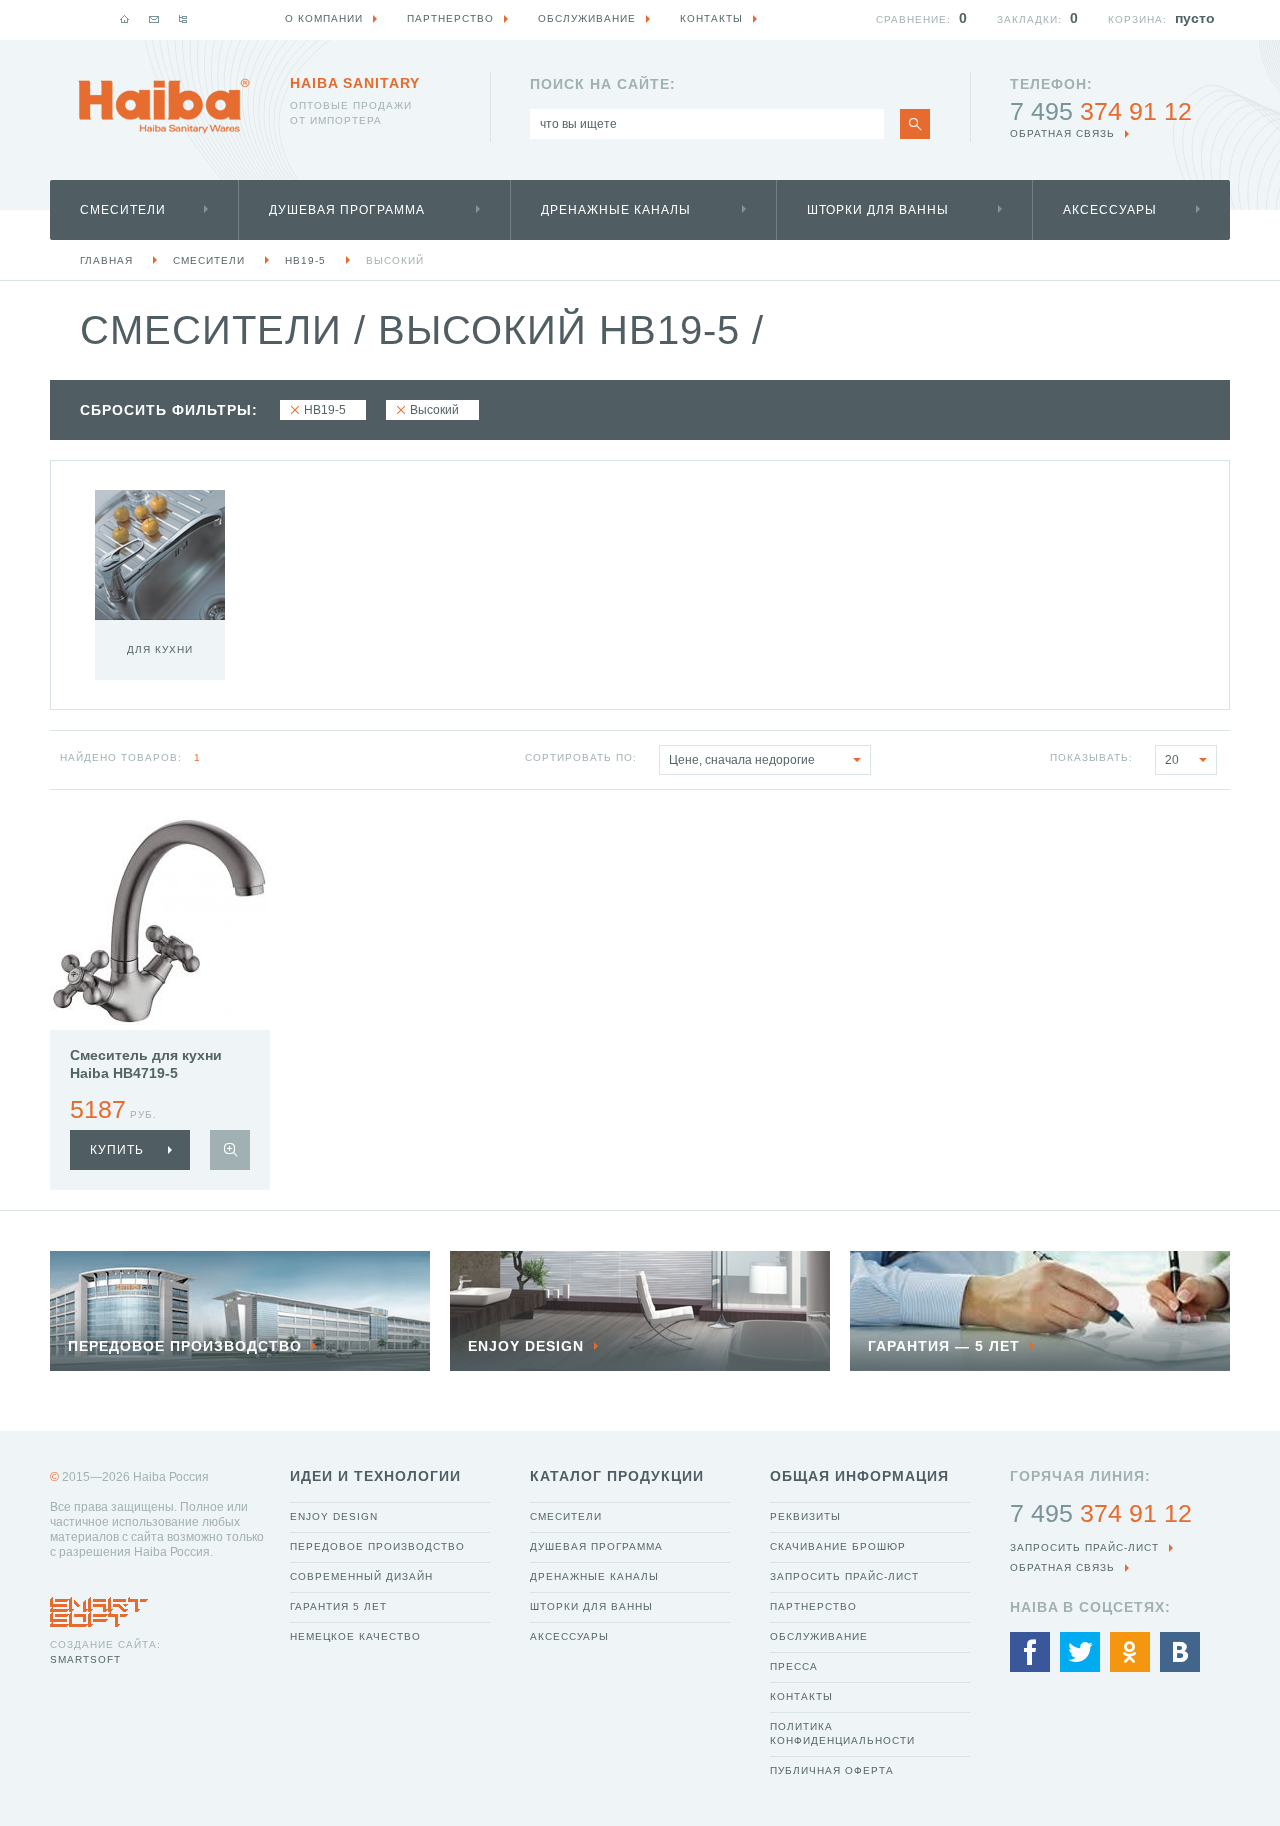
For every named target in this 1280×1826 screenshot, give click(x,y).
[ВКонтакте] (1180, 1652)
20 (1172, 760)
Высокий (395, 260)
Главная (106, 260)
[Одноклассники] (1130, 1652)
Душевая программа (347, 210)
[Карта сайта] (183, 19)
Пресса (794, 1666)
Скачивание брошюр (838, 1546)
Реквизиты (805, 1516)
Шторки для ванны (878, 210)
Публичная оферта (832, 1770)
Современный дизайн (361, 1576)
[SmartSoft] (99, 1607)
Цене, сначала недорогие (742, 760)
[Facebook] (1030, 1652)
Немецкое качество (355, 1636)
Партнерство (813, 1606)
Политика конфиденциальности (842, 1733)
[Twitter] (1080, 1652)
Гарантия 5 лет (338, 1606)
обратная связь (1062, 133)
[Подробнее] (230, 1150)
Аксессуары (1110, 210)
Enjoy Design (334, 1516)
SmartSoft (85, 1659)
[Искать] (915, 124)
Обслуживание (819, 1636)
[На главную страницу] (164, 106)
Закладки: (1029, 19)
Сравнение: (913, 19)
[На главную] (125, 19)
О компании (324, 18)
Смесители (123, 210)
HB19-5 (305, 260)
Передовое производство (377, 1546)
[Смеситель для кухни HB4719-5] (160, 920)
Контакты (801, 1696)
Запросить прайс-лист (844, 1576)
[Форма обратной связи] (154, 19)
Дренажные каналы (616, 210)
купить (117, 1150)
